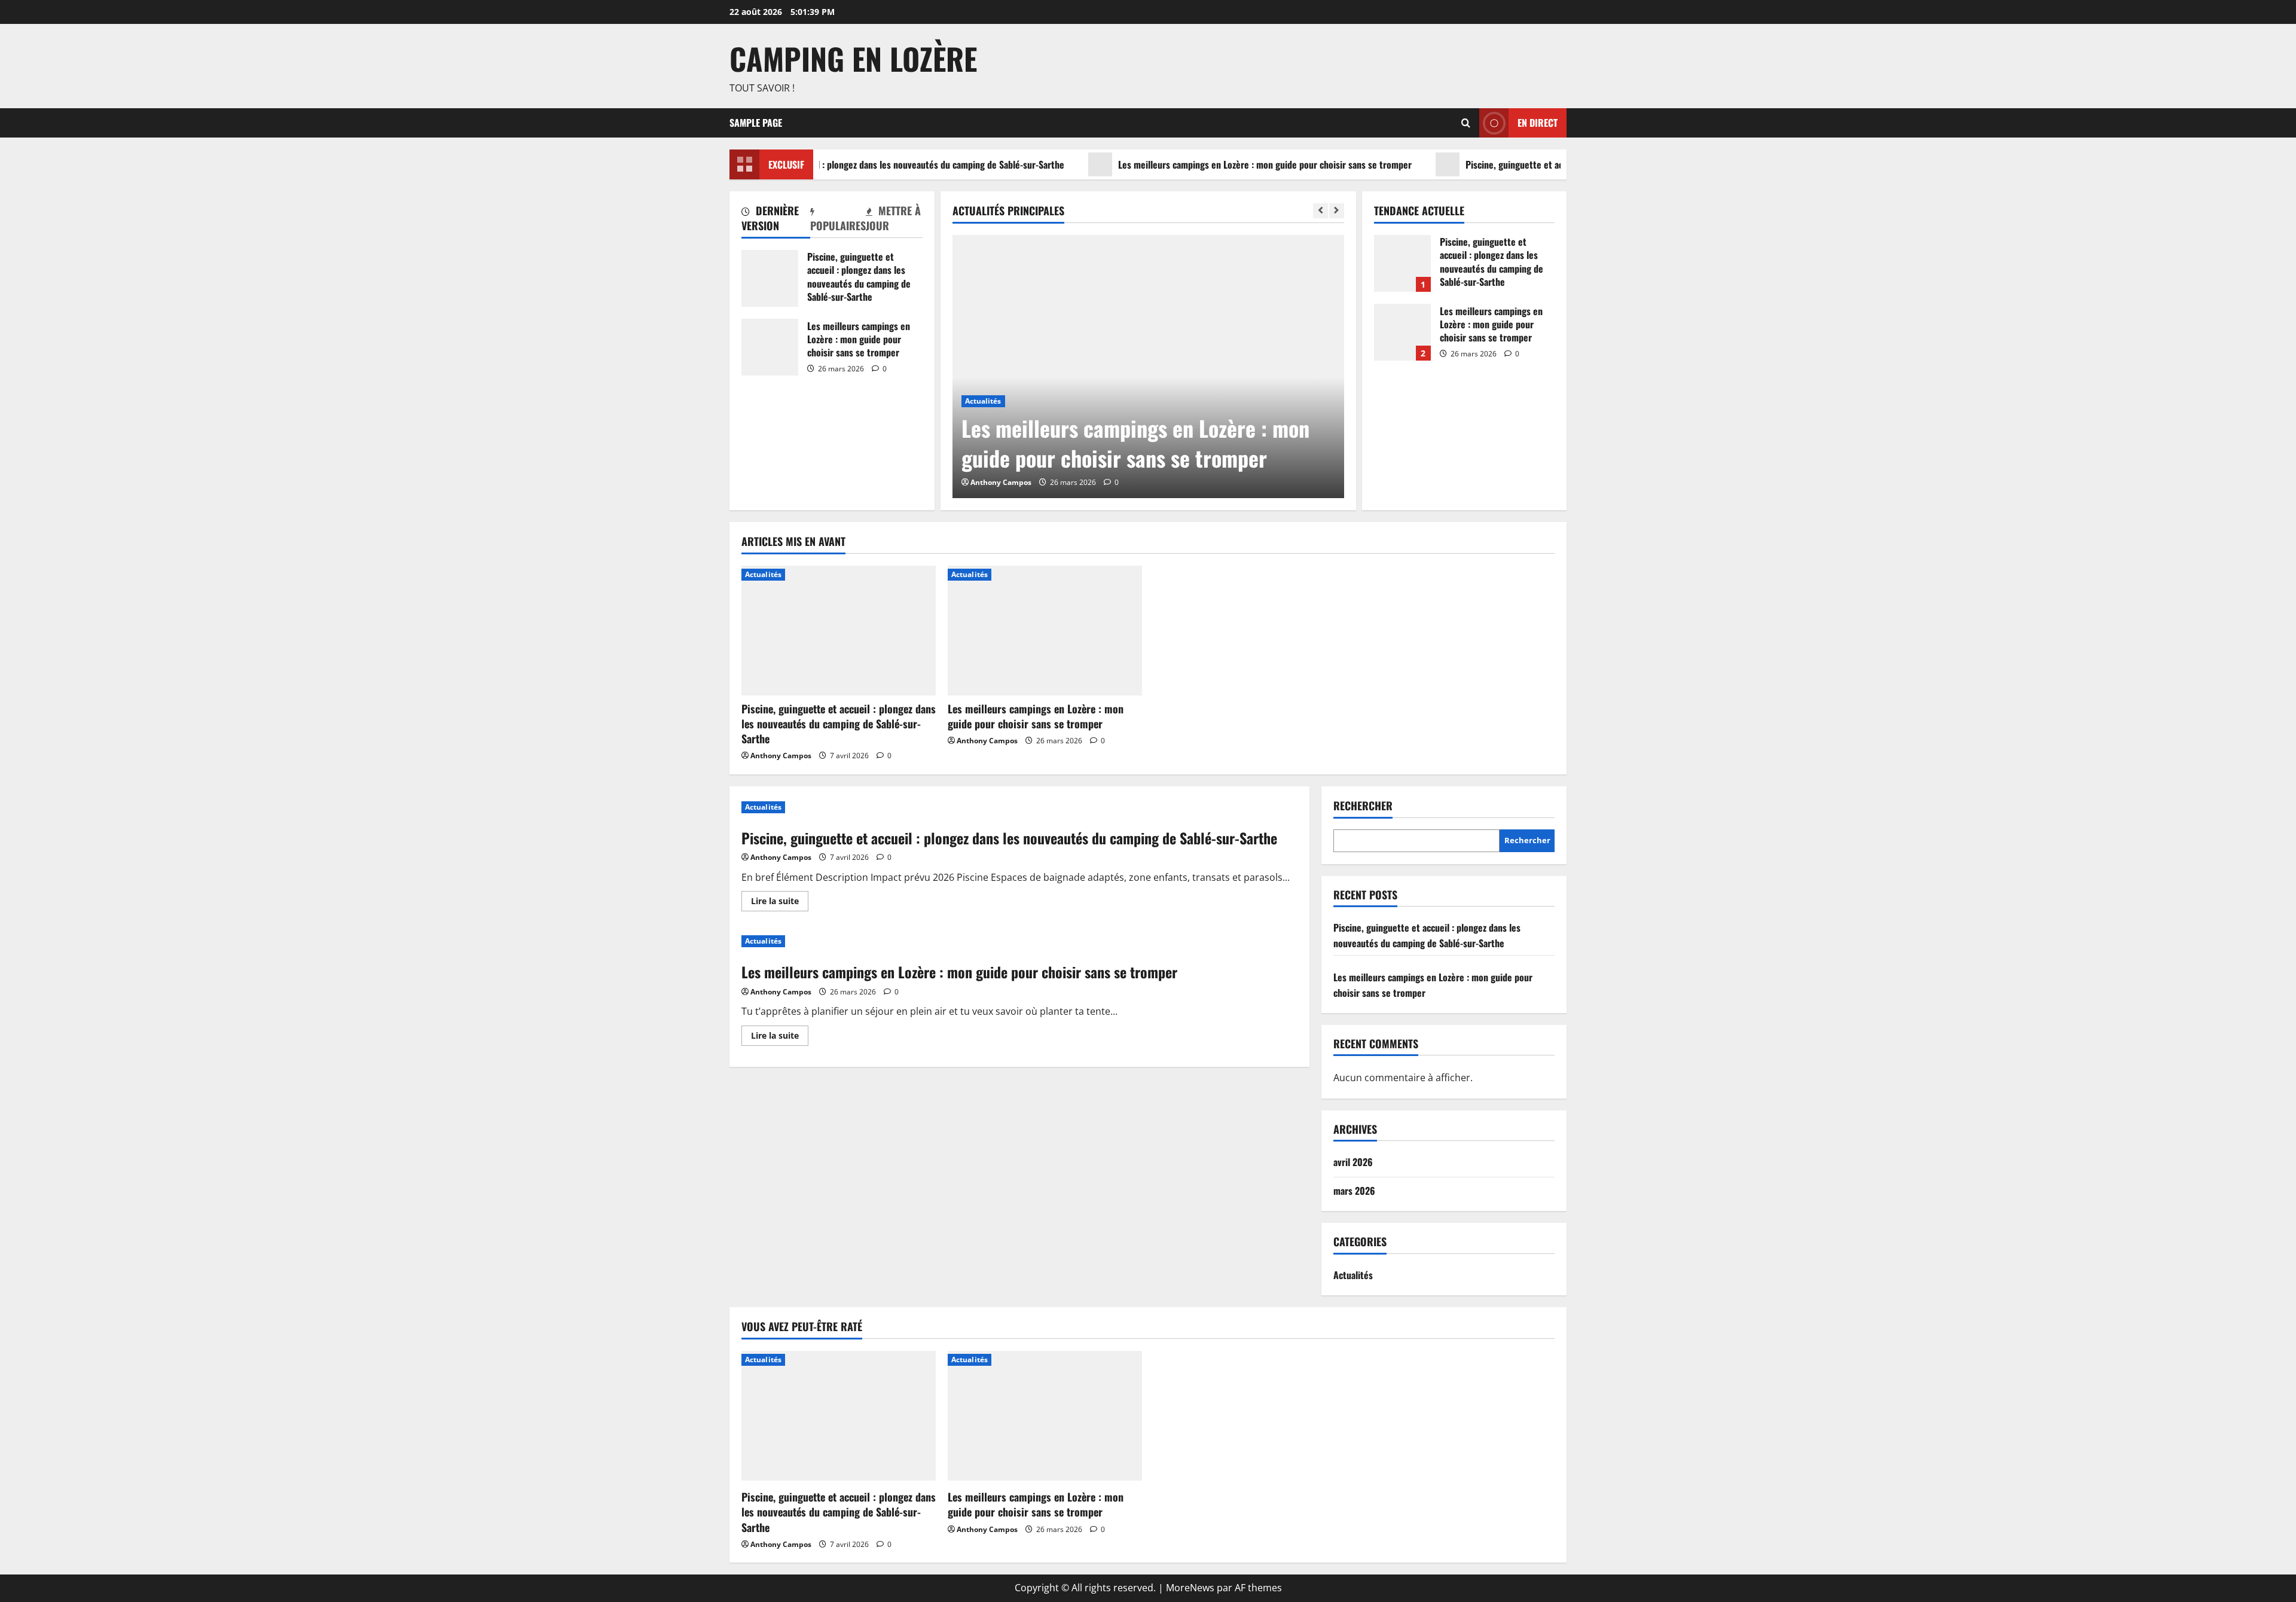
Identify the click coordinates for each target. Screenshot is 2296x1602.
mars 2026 (1354, 1191)
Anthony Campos (1001, 482)
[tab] (776, 220)
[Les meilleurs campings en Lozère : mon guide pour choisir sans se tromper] (1148, 367)
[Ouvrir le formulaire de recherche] (1466, 123)
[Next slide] (1337, 211)
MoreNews (1190, 1588)
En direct (1538, 122)
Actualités (983, 401)
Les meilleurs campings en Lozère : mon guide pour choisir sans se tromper (1227, 164)
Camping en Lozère (853, 58)
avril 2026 (1353, 1162)
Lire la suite (780, 903)
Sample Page (756, 123)
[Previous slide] (1320, 211)
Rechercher (1363, 806)
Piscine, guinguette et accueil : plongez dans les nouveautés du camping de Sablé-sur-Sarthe (846, 164)
